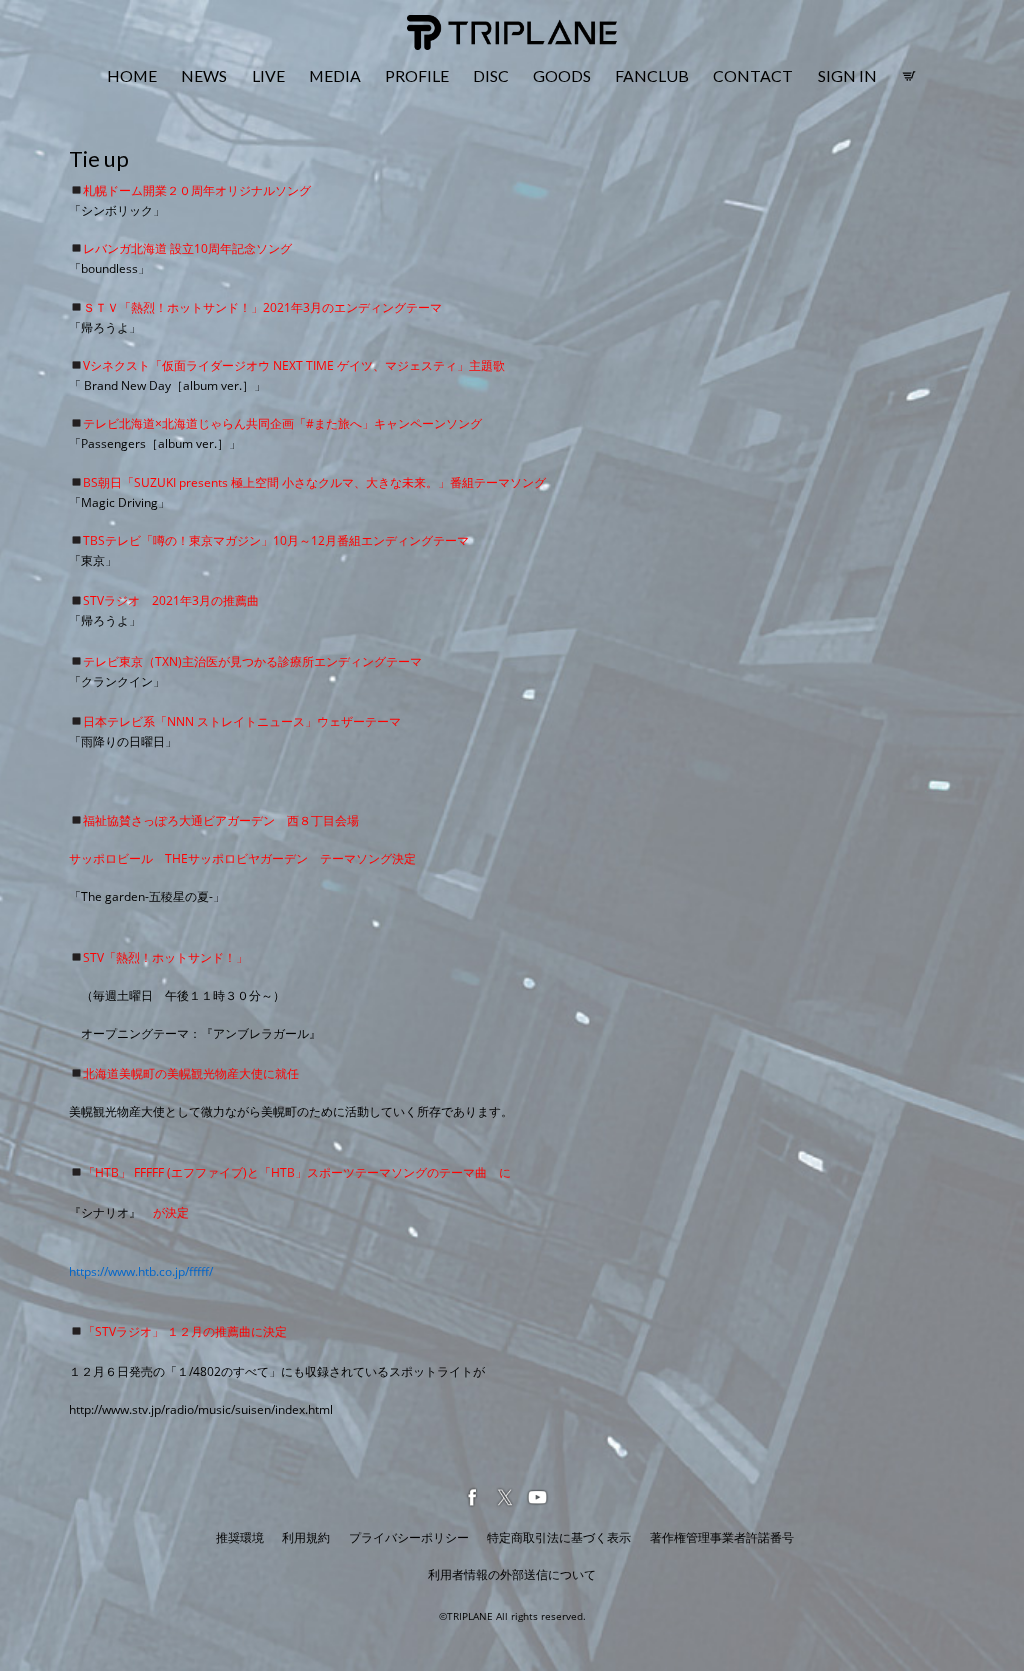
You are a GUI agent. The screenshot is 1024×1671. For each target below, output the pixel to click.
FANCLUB (652, 75)
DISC (491, 75)
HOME (132, 75)
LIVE (268, 75)
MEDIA (335, 75)
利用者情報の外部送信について (512, 1574)
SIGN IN (847, 75)
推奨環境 (240, 1537)
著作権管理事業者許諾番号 (722, 1537)
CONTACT (753, 75)
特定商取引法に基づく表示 (559, 1537)
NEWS (204, 75)
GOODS (562, 75)
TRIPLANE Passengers (475, 26)
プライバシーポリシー (409, 1537)
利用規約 (306, 1537)
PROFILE (417, 75)
